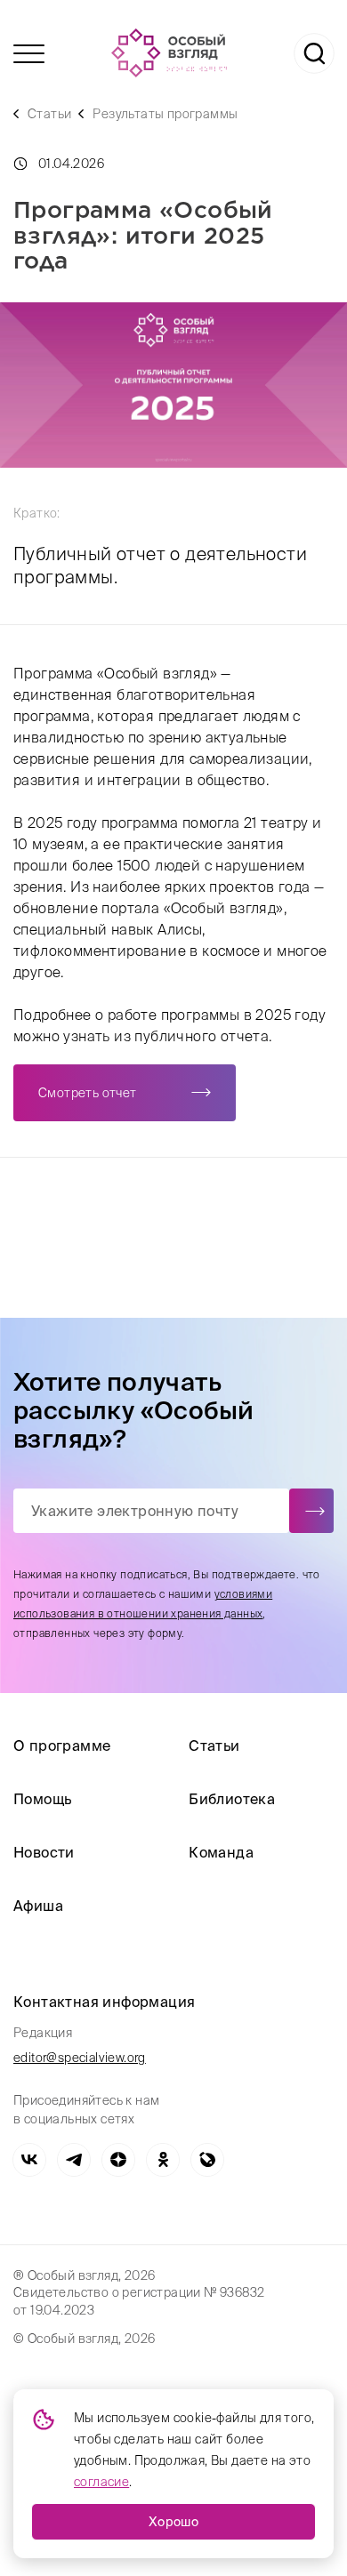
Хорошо (173, 2522)
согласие (101, 2482)
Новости (44, 1852)
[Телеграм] (74, 2160)
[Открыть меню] (29, 54)
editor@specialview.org (80, 2058)
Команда (221, 1852)
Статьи (49, 114)
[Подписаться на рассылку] (311, 1511)
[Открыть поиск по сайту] (314, 53)
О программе (62, 1745)
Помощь (42, 1799)
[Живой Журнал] (207, 2160)
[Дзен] (118, 2160)
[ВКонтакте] (29, 2160)
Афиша (38, 1906)
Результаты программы (165, 114)
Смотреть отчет (88, 1093)
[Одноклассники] (163, 2160)
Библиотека (232, 1799)
